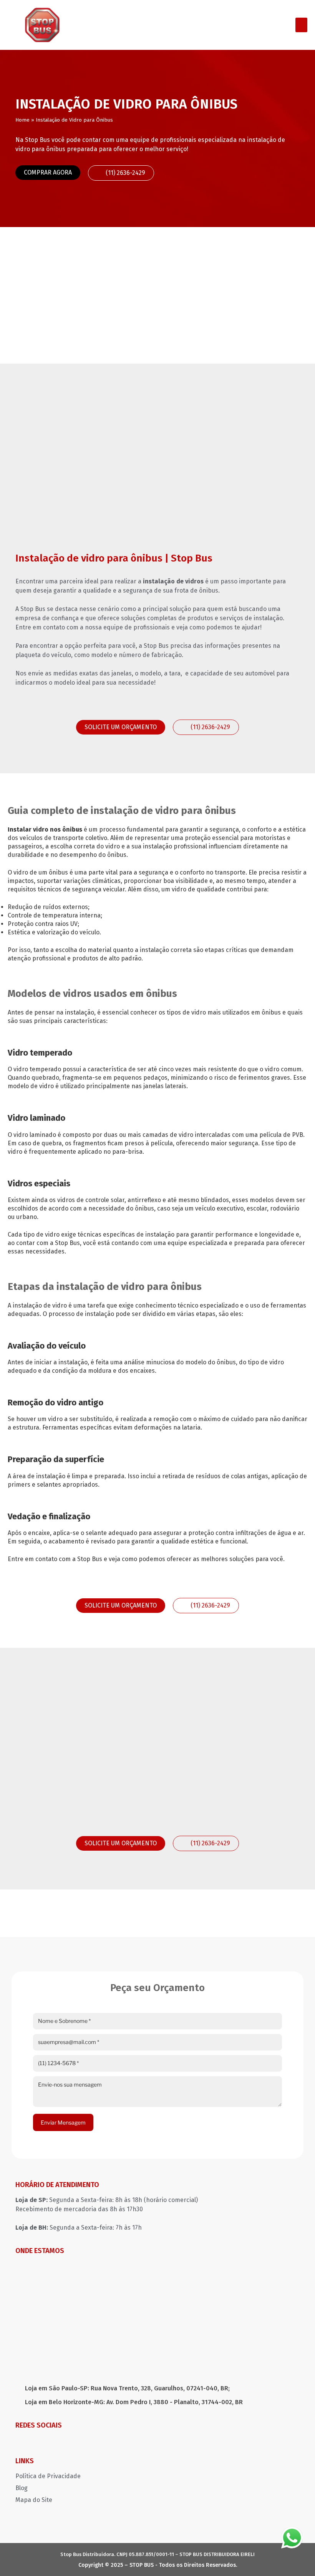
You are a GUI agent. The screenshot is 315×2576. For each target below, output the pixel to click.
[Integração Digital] (296, 2563)
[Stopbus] (42, 25)
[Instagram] (21, 2442)
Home (22, 120)
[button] (302, 25)
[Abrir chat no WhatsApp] (292, 2538)
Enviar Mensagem (63, 2122)
